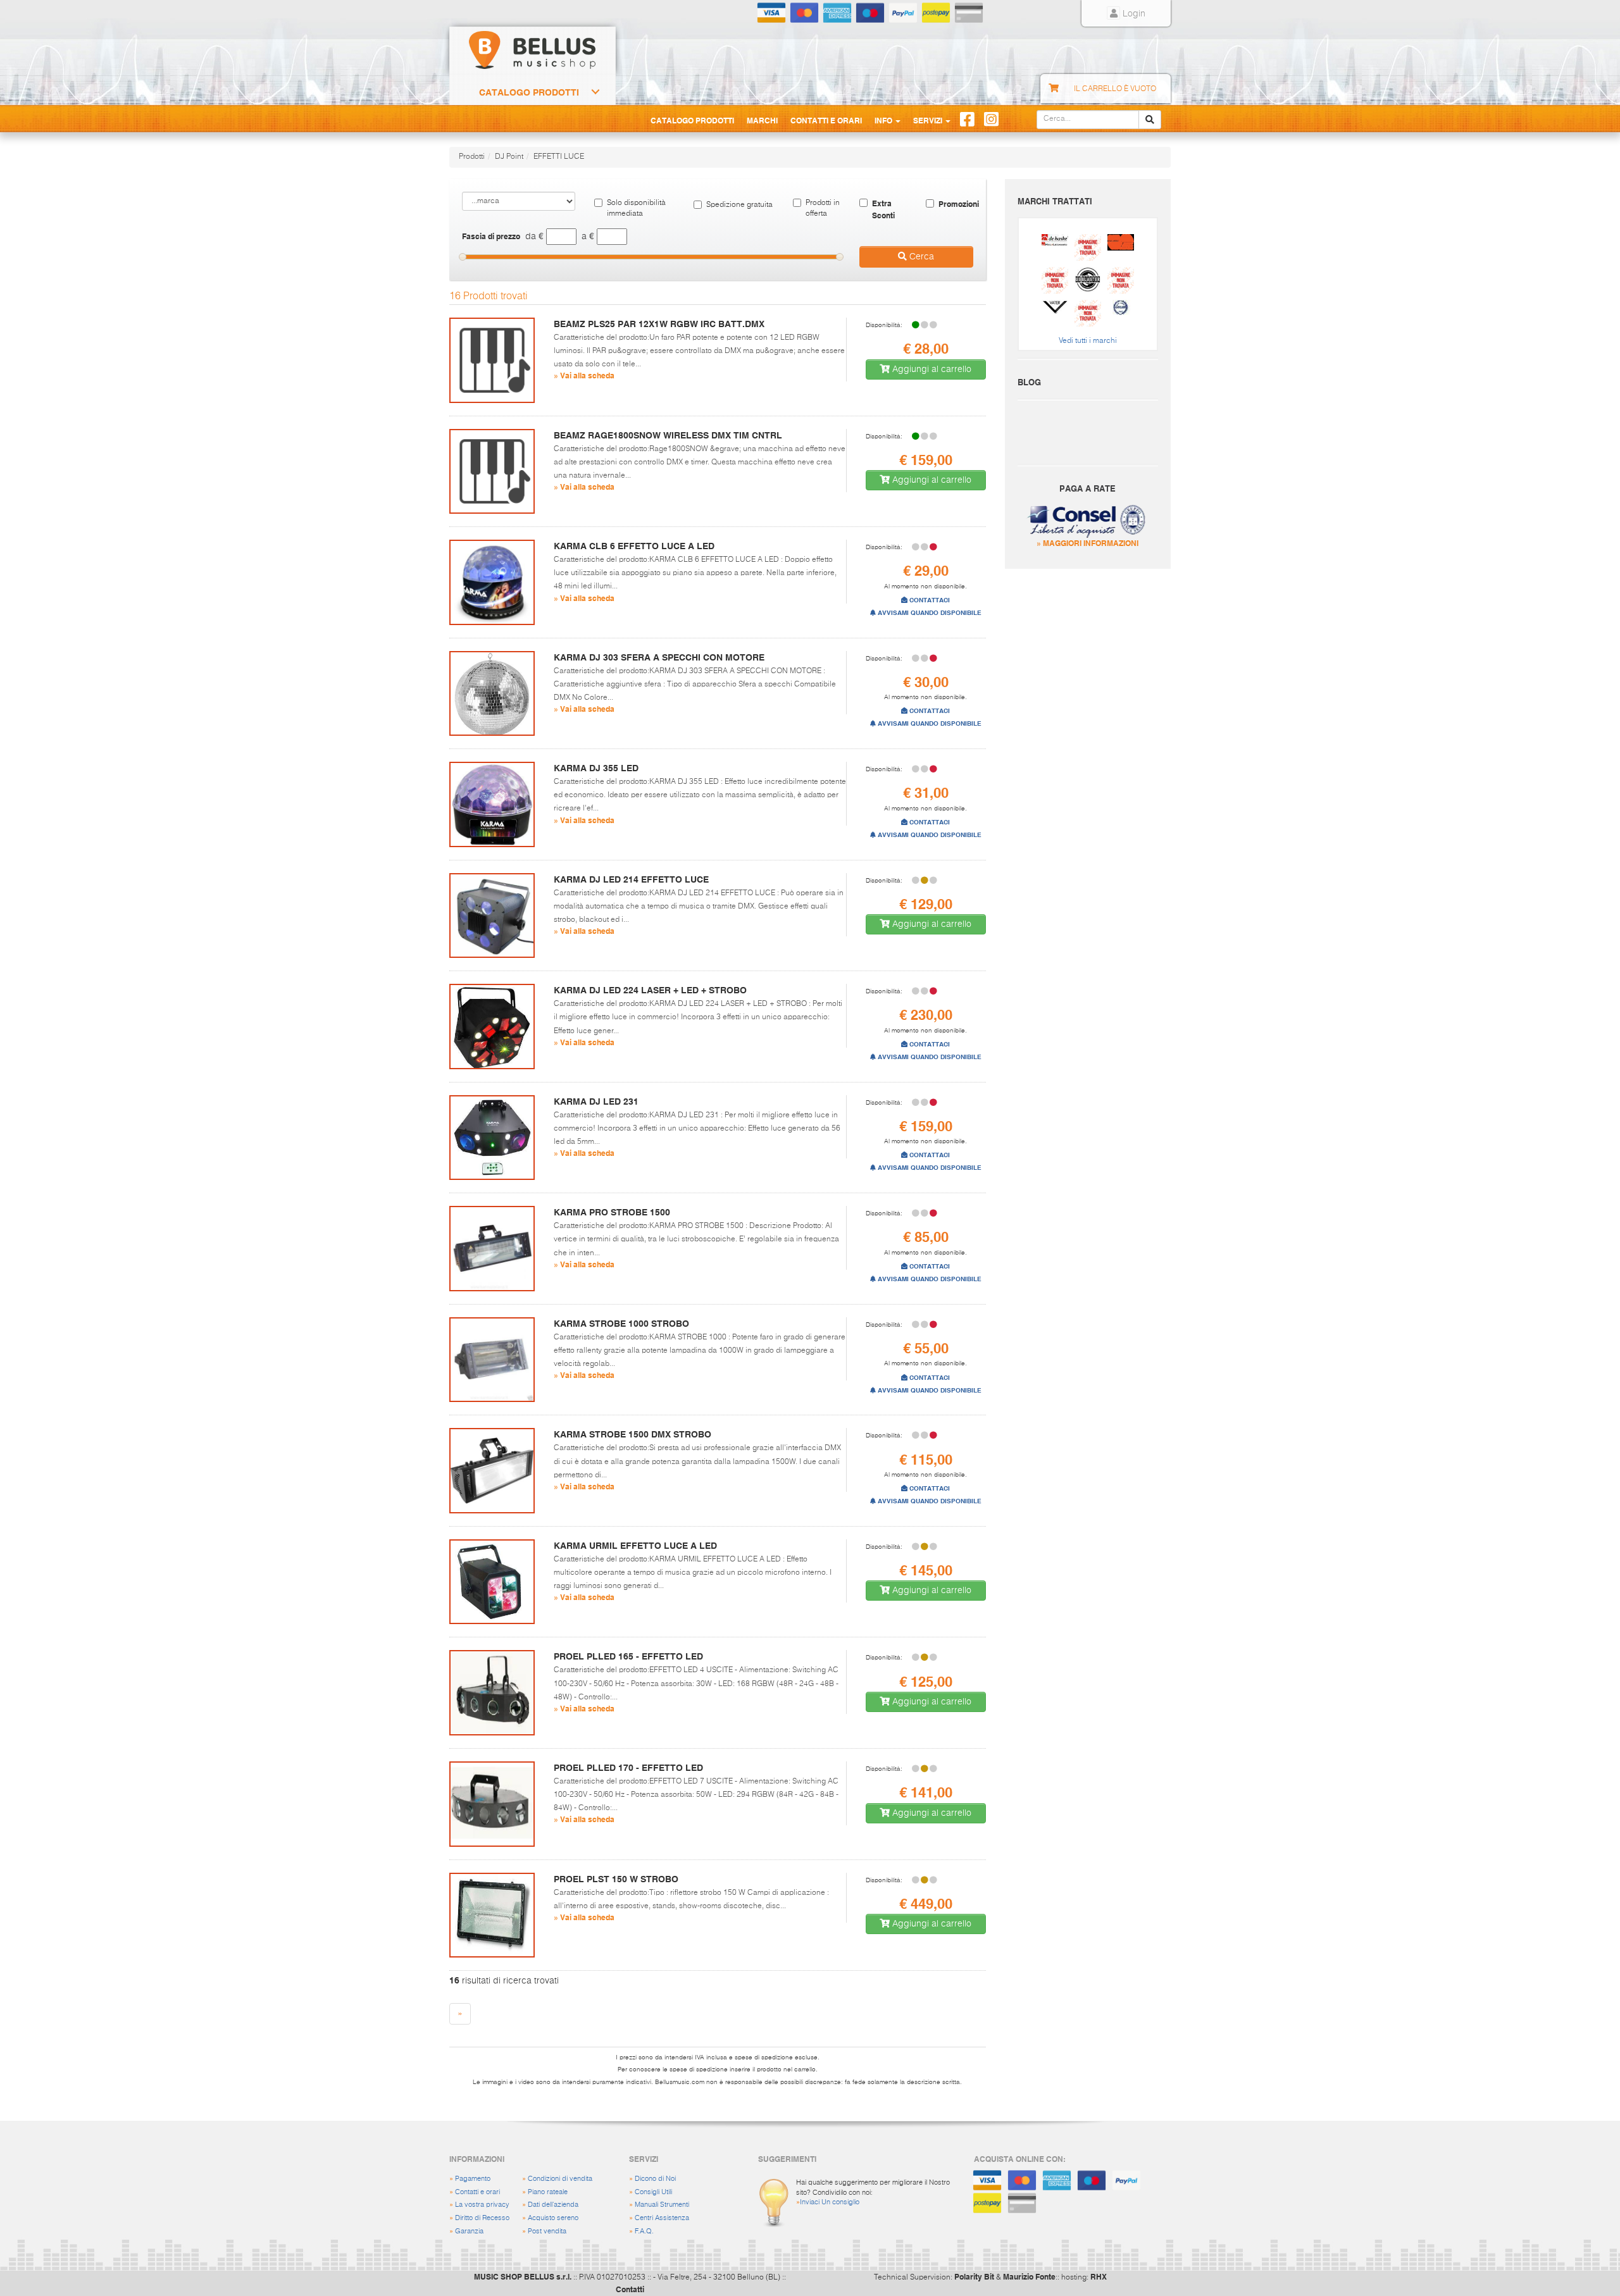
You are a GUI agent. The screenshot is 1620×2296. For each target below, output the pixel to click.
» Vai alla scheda (584, 375)
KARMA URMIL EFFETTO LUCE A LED (635, 1546)
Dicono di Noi (655, 2179)
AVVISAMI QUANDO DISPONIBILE (929, 613)
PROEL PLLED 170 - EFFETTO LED (628, 1768)
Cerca (920, 257)
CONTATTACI (929, 600)
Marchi (762, 120)
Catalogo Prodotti (529, 92)
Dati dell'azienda (553, 2205)
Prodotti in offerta (823, 208)
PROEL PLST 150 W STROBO (616, 1879)
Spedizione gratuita (739, 205)
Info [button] (884, 120)
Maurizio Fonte (1029, 2276)
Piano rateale (548, 2192)
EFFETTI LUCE (559, 157)
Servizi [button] (929, 120)
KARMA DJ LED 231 (596, 1101)
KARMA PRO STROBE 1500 (612, 1212)
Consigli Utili (653, 2192)
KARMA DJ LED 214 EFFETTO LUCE (631, 879)
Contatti (630, 2289)
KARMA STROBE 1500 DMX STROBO (632, 1434)
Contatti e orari (477, 2192)
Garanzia (469, 2231)
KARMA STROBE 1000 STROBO (621, 1324)
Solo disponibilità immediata (636, 208)
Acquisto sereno (553, 2218)
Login (1133, 14)
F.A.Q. (644, 2231)
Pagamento (473, 2179)
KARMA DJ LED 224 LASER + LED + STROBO (650, 990)
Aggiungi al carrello (931, 369)
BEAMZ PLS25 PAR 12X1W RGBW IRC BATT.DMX (659, 324)
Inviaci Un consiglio (830, 2202)
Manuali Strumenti (662, 2205)
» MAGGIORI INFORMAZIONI (1087, 543)
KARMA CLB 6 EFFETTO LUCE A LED (634, 546)
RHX (1099, 2276)
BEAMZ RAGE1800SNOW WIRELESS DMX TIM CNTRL (668, 435)
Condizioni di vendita (560, 2179)
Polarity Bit (974, 2276)
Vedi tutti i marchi (1088, 341)
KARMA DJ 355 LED (596, 768)
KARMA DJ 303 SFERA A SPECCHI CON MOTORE (659, 657)
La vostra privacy (482, 2205)
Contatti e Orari (826, 120)
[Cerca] (1150, 120)
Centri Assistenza (662, 2218)
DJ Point (509, 157)
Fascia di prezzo (491, 236)
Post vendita (547, 2231)
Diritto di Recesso (482, 2218)
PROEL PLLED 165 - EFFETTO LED (628, 1656)
